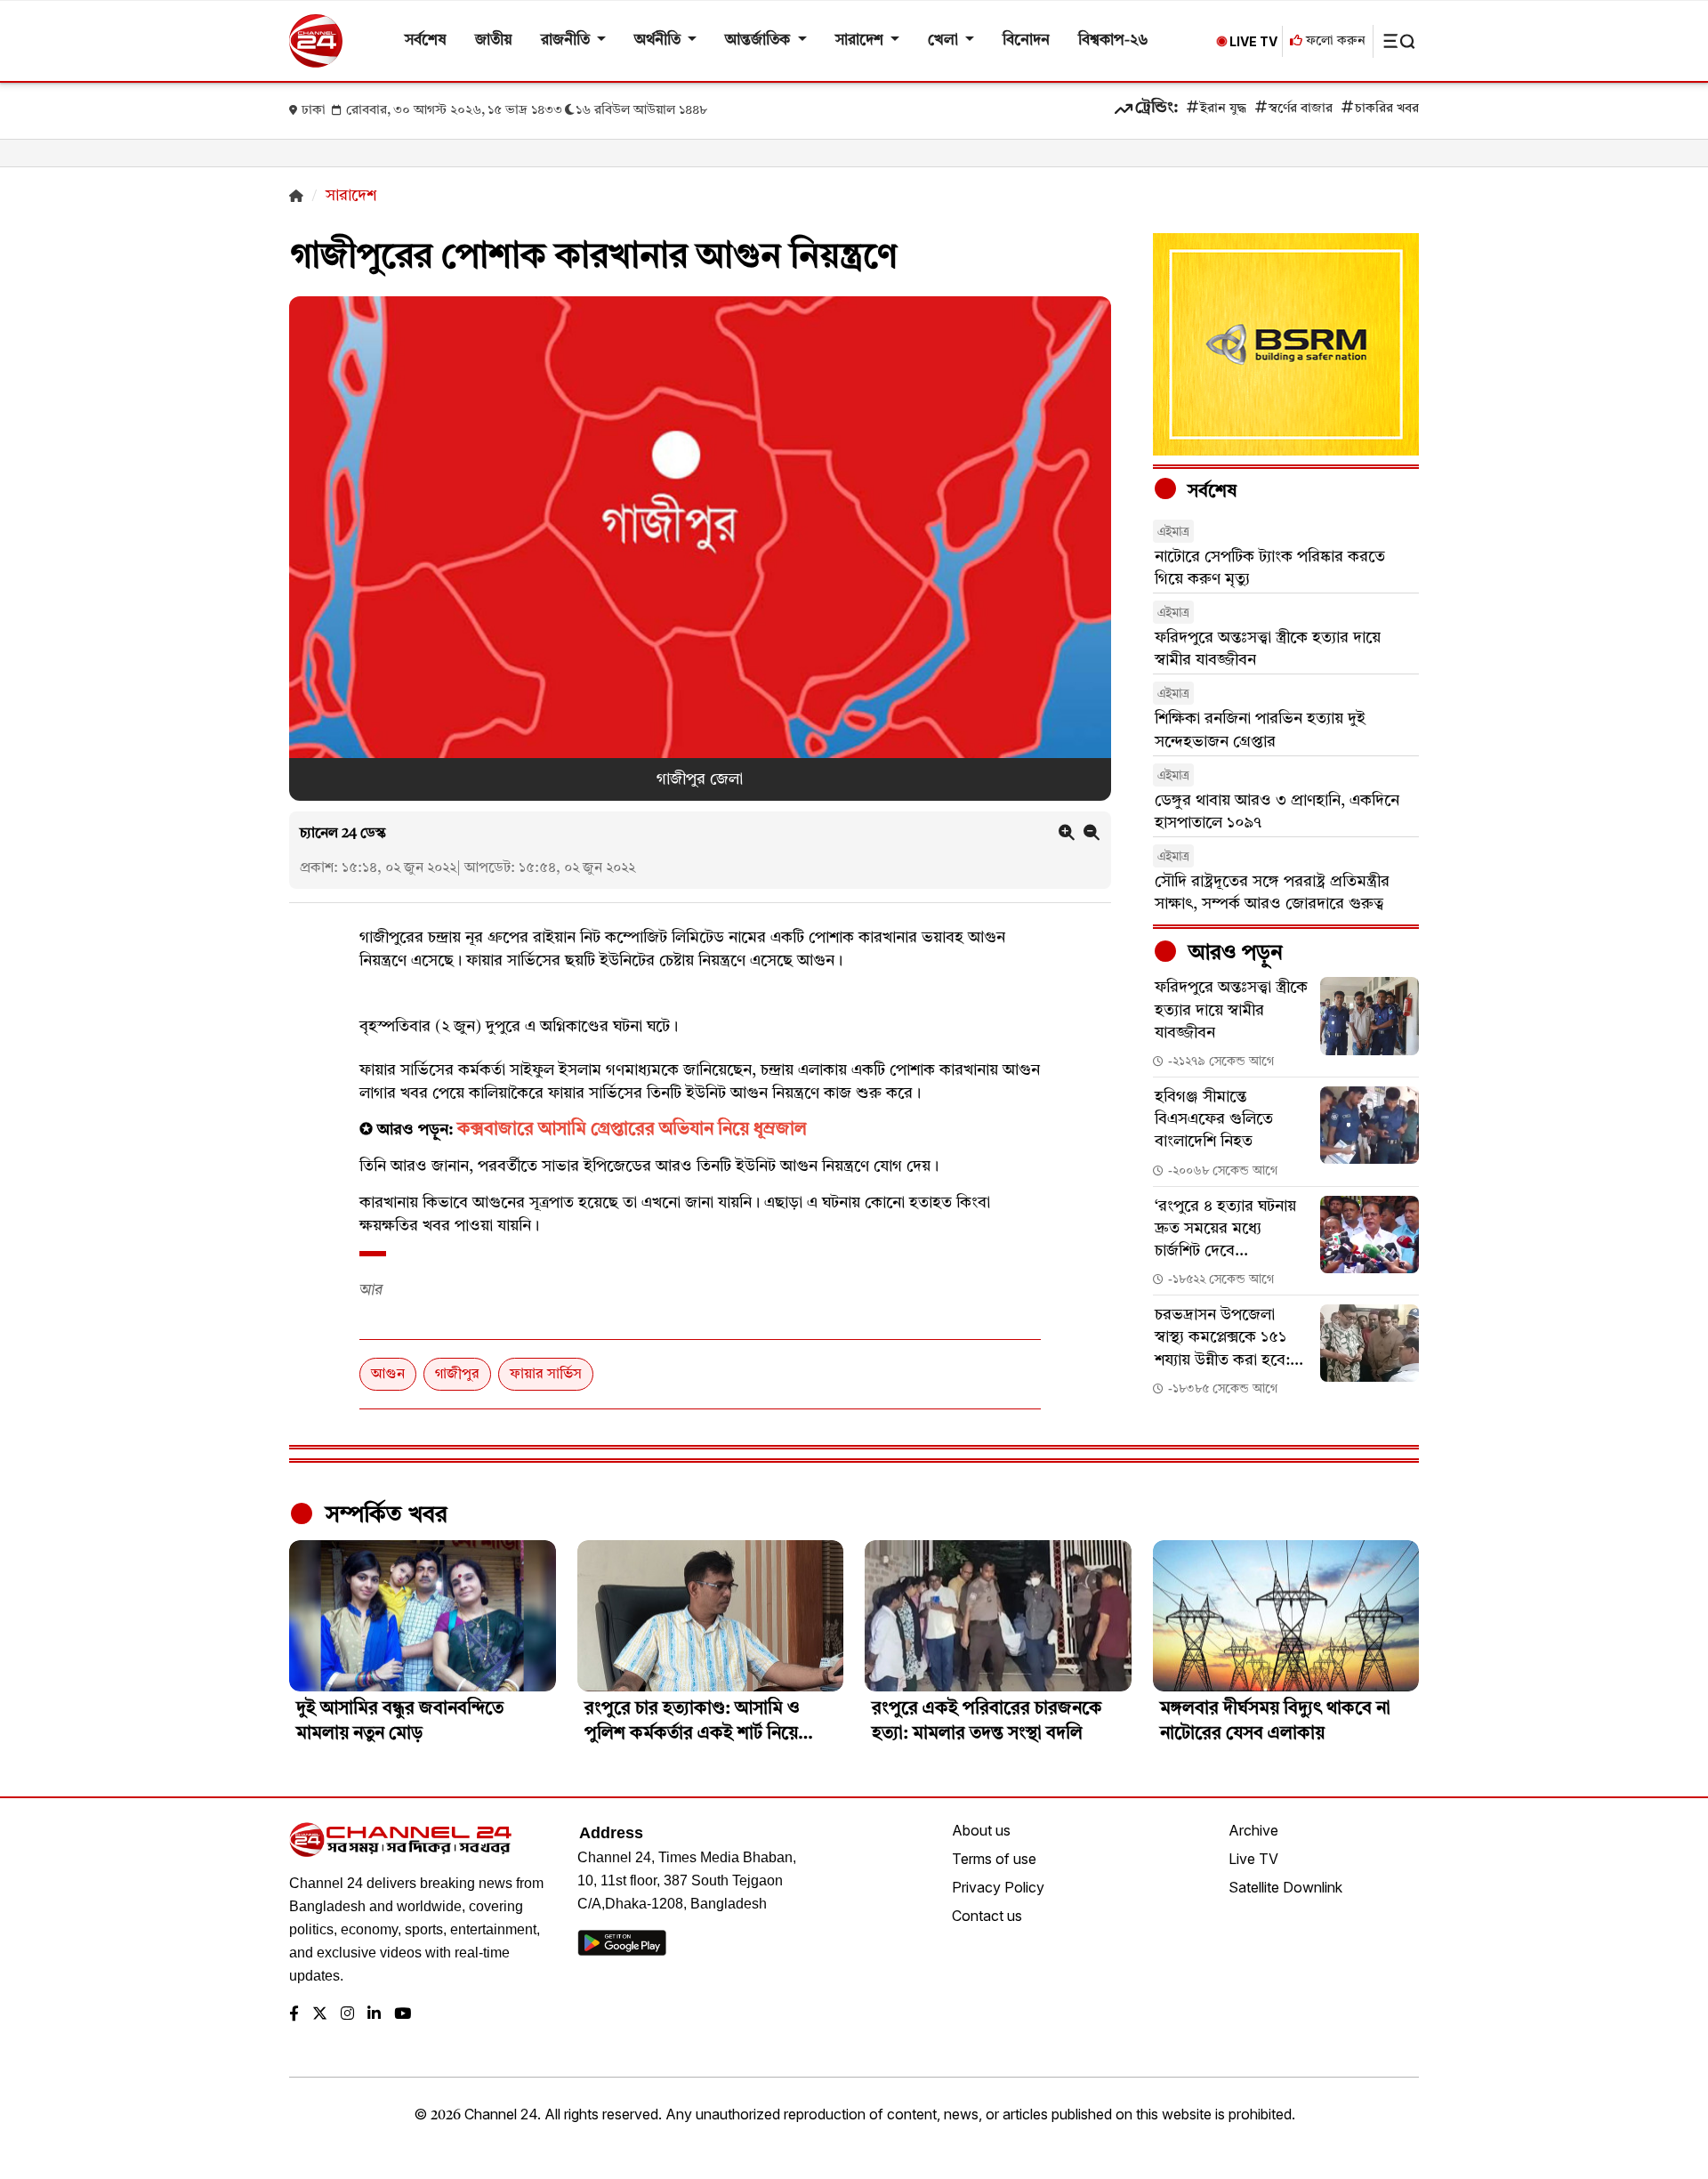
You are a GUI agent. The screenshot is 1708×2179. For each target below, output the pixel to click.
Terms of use (994, 1859)
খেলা (945, 40)
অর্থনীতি (659, 40)
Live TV (1253, 1859)
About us (981, 1830)
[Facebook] (294, 2015)
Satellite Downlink (1285, 1887)
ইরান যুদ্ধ (1223, 109)
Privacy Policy (998, 1887)
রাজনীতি (567, 40)
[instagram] (347, 2015)
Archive (1253, 1830)
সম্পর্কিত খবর (383, 1515)
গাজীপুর (457, 1375)
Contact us (987, 1916)
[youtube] (403, 2015)
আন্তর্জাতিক (759, 40)
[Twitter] (320, 2015)
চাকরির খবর (1387, 109)
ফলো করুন (1334, 41)
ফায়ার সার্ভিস (546, 1375)
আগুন (388, 1375)
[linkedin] (374, 2015)
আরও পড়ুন (1233, 954)
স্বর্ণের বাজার (1301, 109)
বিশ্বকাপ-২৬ (1113, 40)
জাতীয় (494, 40)
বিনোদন (1026, 40)
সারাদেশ (861, 40)
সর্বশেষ (426, 40)
